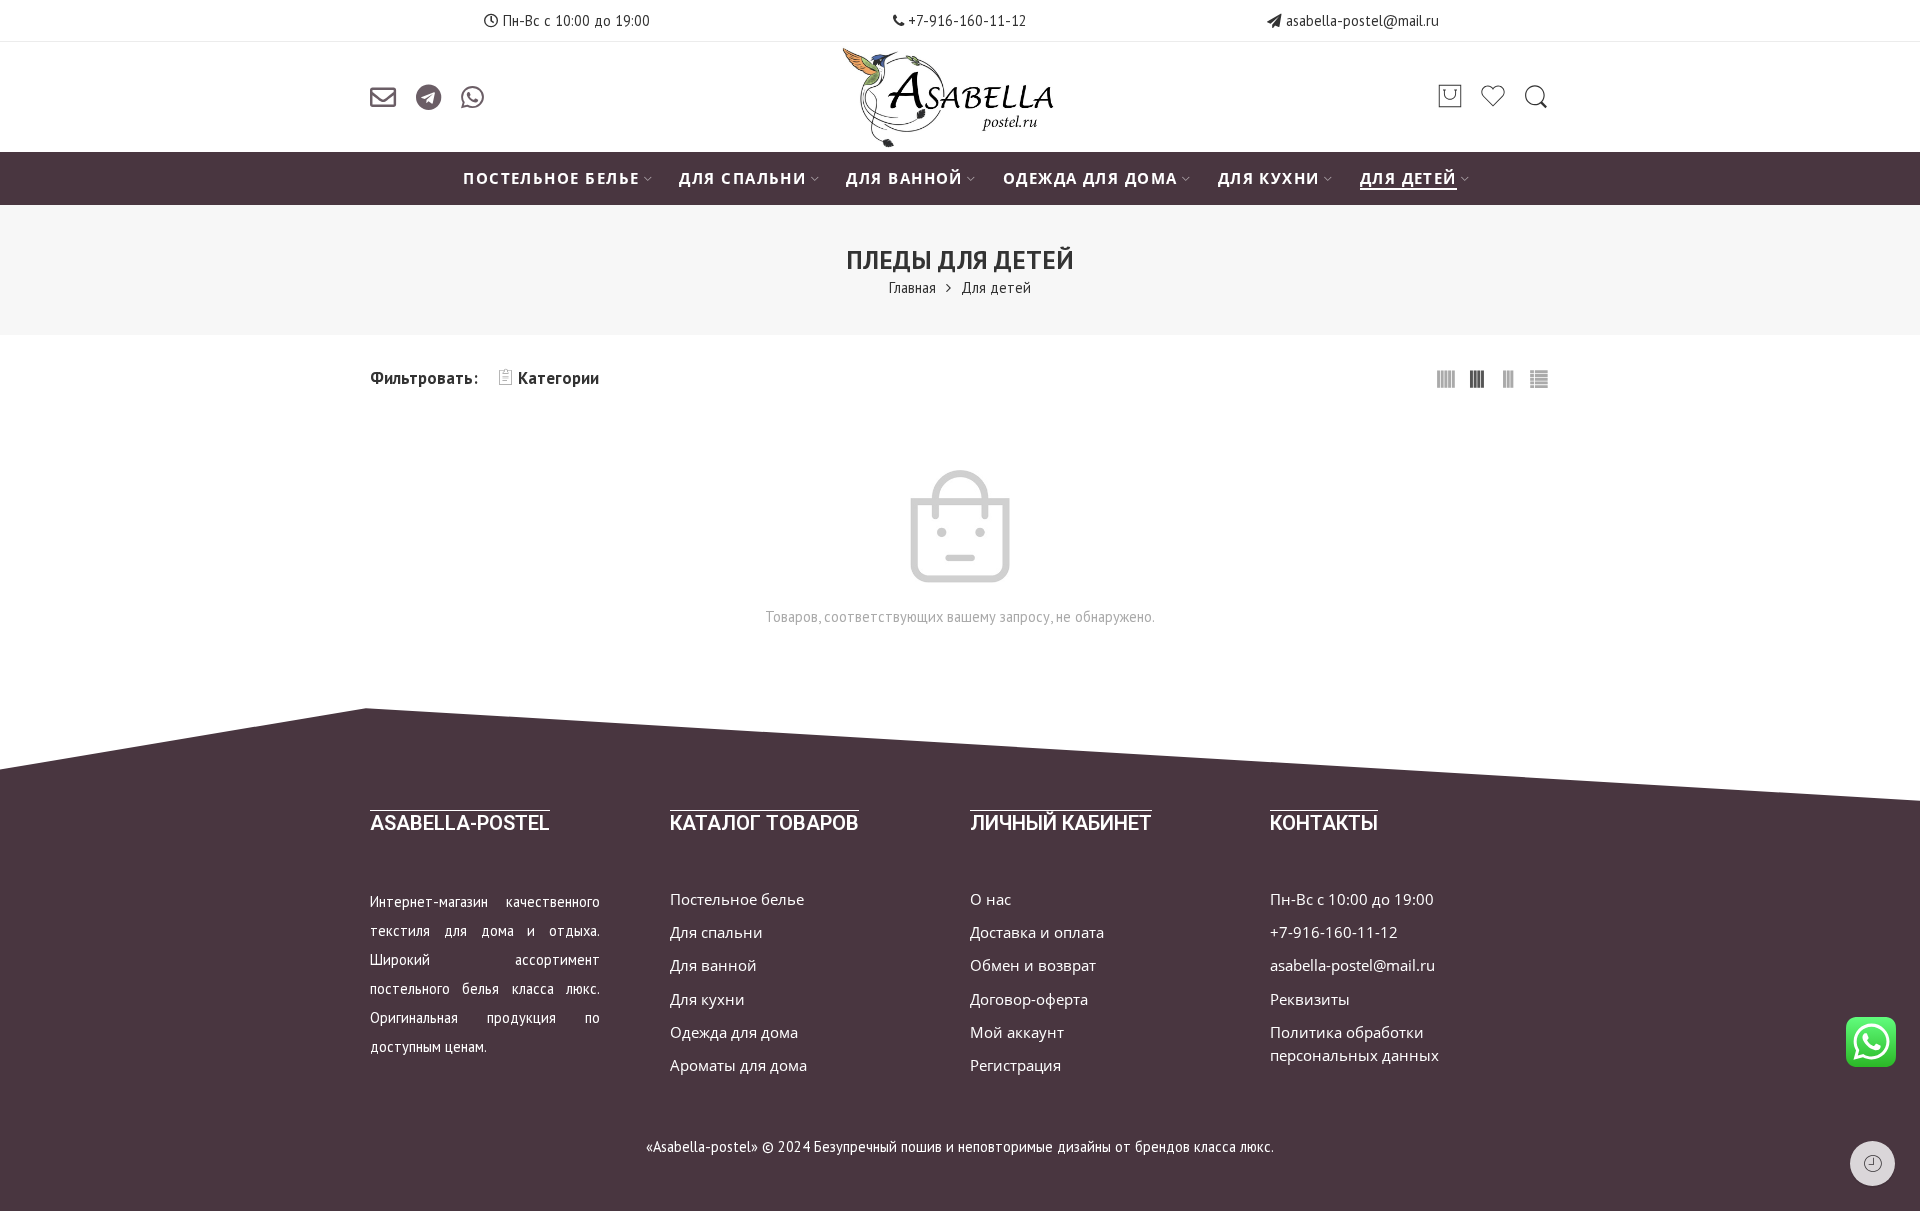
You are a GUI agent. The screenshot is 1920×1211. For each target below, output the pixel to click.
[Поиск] (1536, 97)
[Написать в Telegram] (428, 97)
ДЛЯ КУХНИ (1269, 178)
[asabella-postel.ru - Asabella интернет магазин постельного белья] (959, 97)
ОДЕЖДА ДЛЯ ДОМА (1090, 178)
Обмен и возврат (1033, 965)
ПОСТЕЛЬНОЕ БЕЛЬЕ (551, 178)
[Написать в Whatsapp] (472, 97)
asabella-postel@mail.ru (1362, 20)
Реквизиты (1310, 999)
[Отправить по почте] (383, 97)
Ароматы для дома (738, 1065)
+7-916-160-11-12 (965, 20)
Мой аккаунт (1017, 1032)
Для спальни (716, 932)
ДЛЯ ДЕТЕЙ (1408, 178)
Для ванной (713, 965)
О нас (990, 899)
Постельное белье (737, 899)
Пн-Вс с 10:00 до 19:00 (1352, 899)
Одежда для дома (734, 1032)
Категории (558, 378)
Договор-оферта (1029, 999)
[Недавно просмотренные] (1872, 1163)
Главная (912, 287)
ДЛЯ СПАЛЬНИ (742, 178)
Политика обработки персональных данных (1354, 1044)
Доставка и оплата (1037, 932)
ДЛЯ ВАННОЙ (904, 178)
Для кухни (707, 999)
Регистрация (1015, 1065)
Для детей (996, 287)
